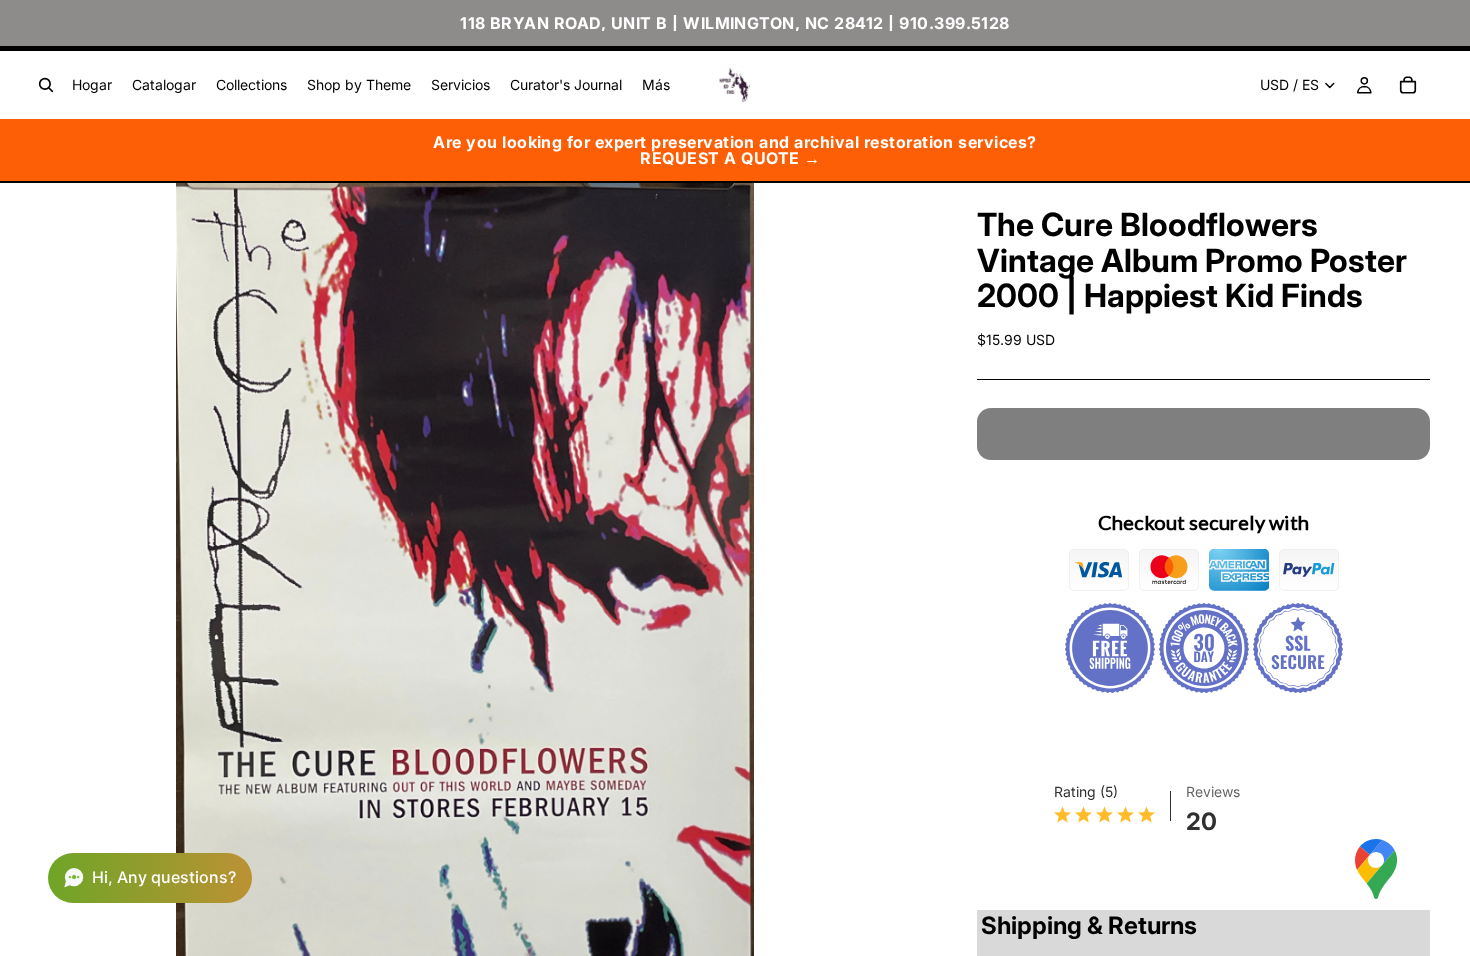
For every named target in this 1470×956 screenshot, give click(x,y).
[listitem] (656, 85)
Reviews (1213, 791)
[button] (150, 878)
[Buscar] (46, 85)
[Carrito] (1408, 85)
